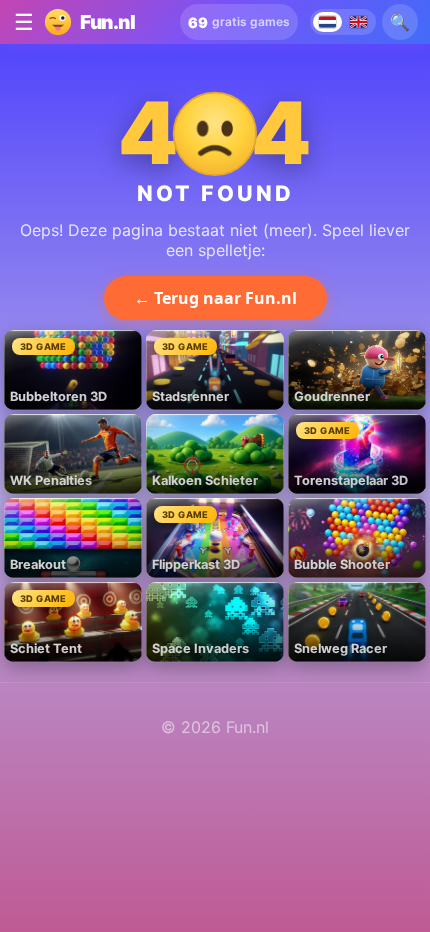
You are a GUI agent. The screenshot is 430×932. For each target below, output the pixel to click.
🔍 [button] (400, 22)
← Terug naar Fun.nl (215, 298)
